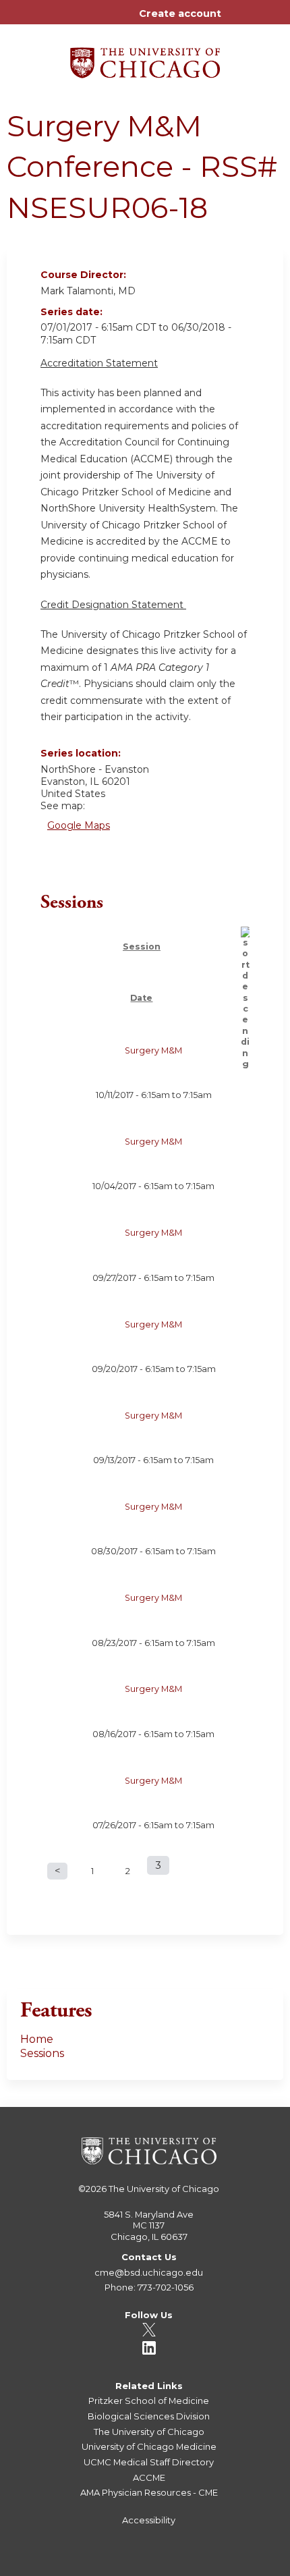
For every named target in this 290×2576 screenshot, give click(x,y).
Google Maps (79, 825)
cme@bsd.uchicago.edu (149, 2272)
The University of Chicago (164, 2189)
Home (37, 2039)
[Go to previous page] (57, 1871)
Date (141, 998)
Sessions (42, 2053)
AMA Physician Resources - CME (149, 2492)
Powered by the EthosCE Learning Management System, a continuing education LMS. (235, 2566)
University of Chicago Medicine (149, 2446)
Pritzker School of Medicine (149, 2401)
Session (142, 947)
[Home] (145, 58)
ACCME (149, 2477)
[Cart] (237, 20)
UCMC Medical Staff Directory (149, 2462)
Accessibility (149, 2520)
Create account (180, 13)
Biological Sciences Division (149, 2416)
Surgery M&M (153, 1050)
